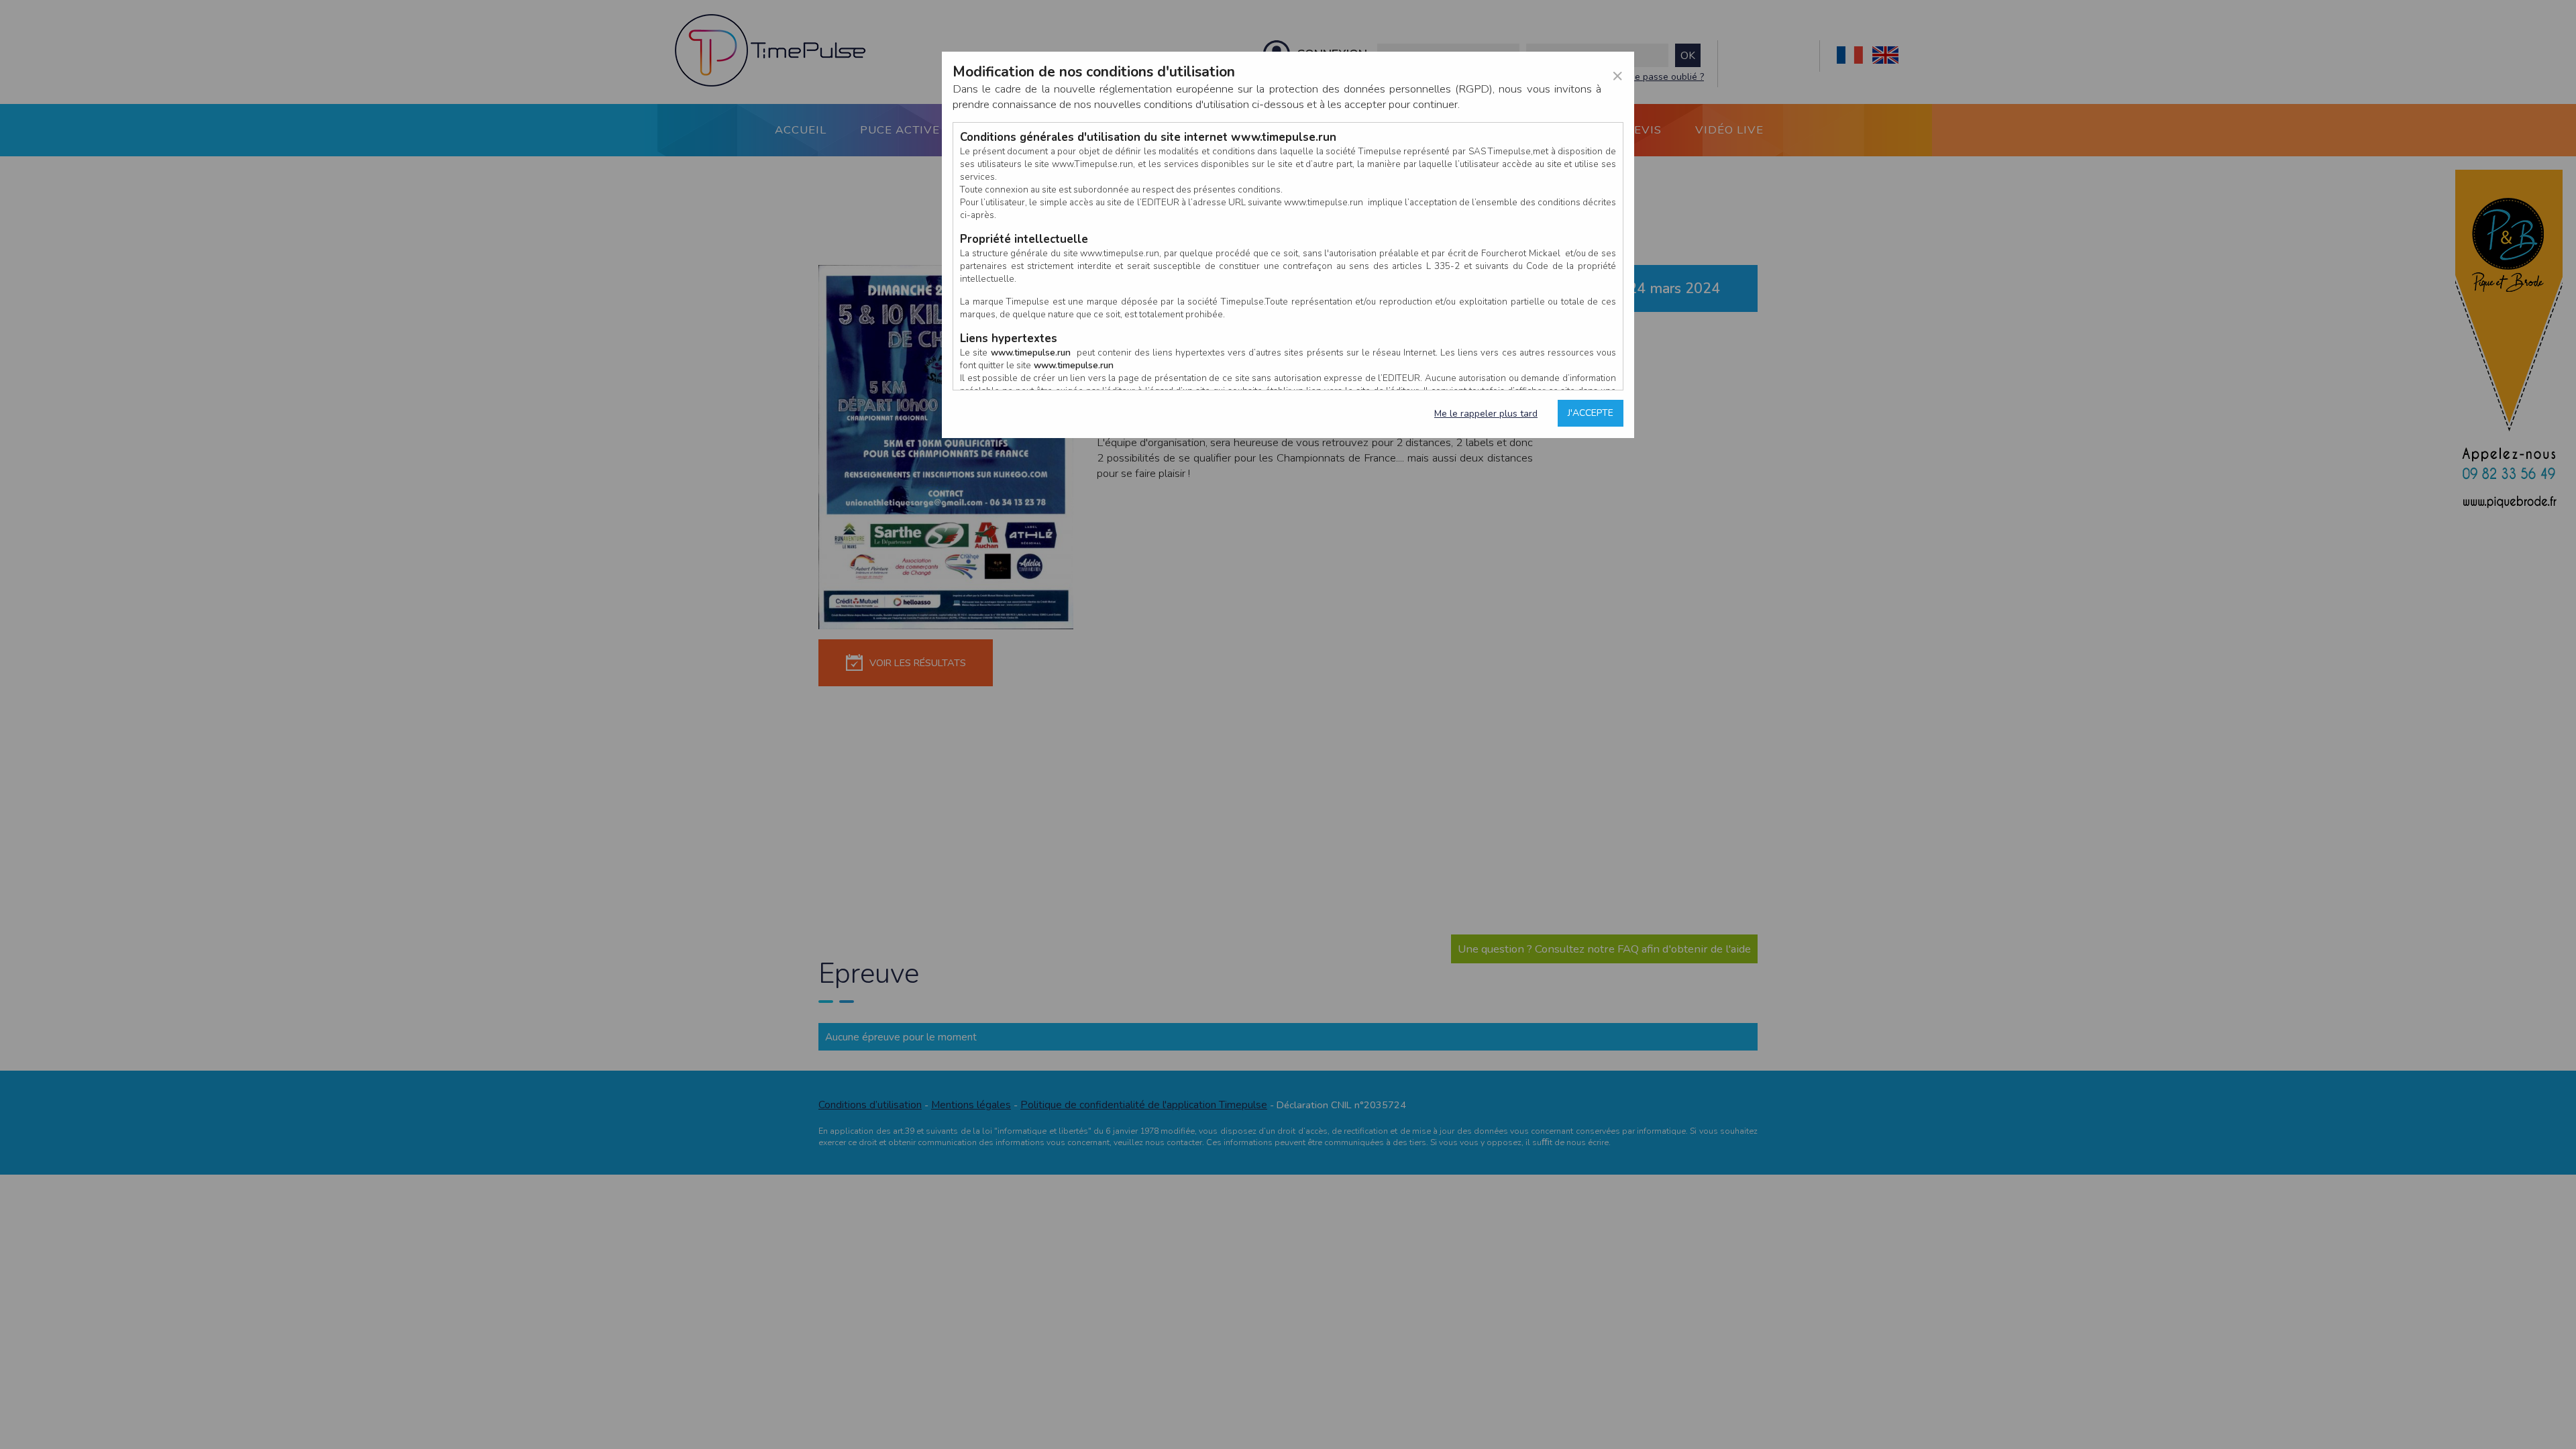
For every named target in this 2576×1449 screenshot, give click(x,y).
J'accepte (1591, 413)
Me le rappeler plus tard (1486, 414)
